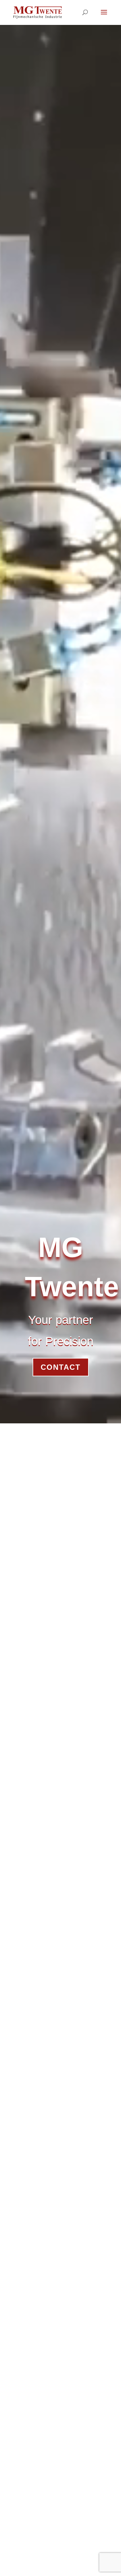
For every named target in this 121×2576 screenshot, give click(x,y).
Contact (61, 1367)
